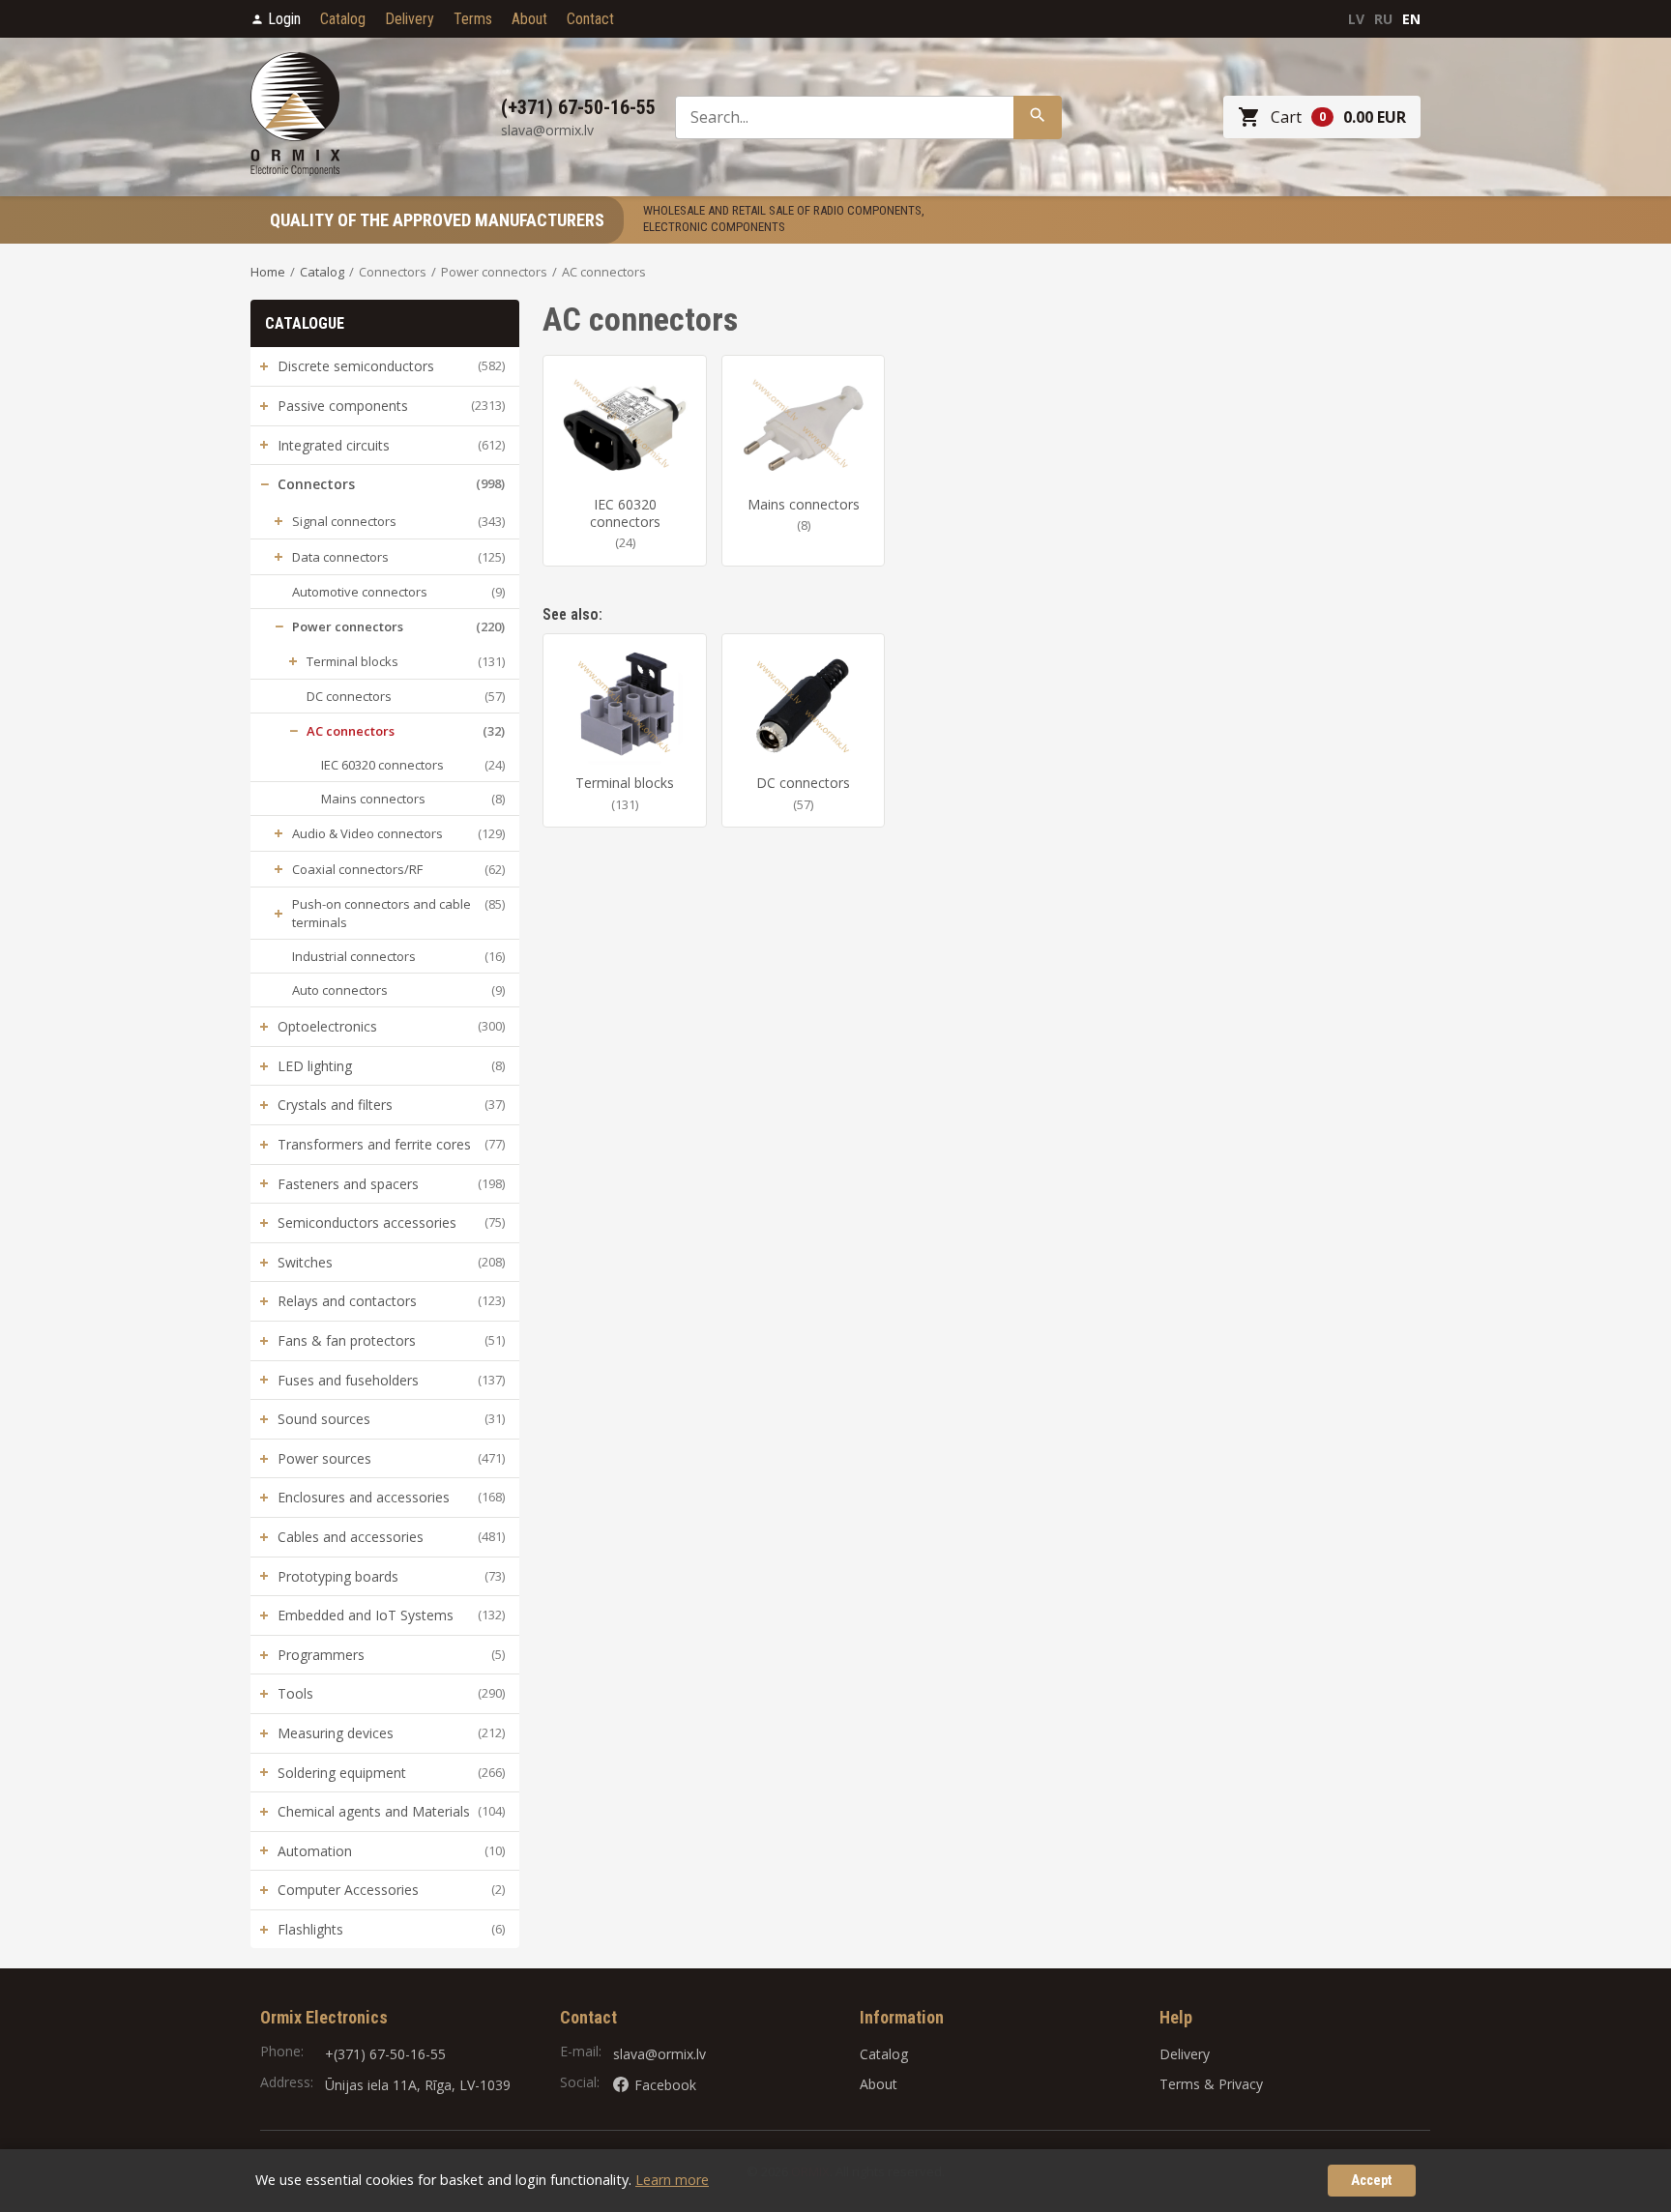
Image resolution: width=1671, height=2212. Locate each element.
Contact (590, 19)
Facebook (665, 2085)
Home (268, 272)
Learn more (672, 2180)
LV (1356, 19)
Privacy (1241, 2084)
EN (1411, 19)
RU (1383, 19)
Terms (473, 19)
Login (284, 19)
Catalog (343, 19)
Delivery (410, 19)
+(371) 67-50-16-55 (385, 2054)
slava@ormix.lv (660, 2054)
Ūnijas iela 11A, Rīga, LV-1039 (418, 2085)
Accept (1372, 2181)
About (529, 19)
